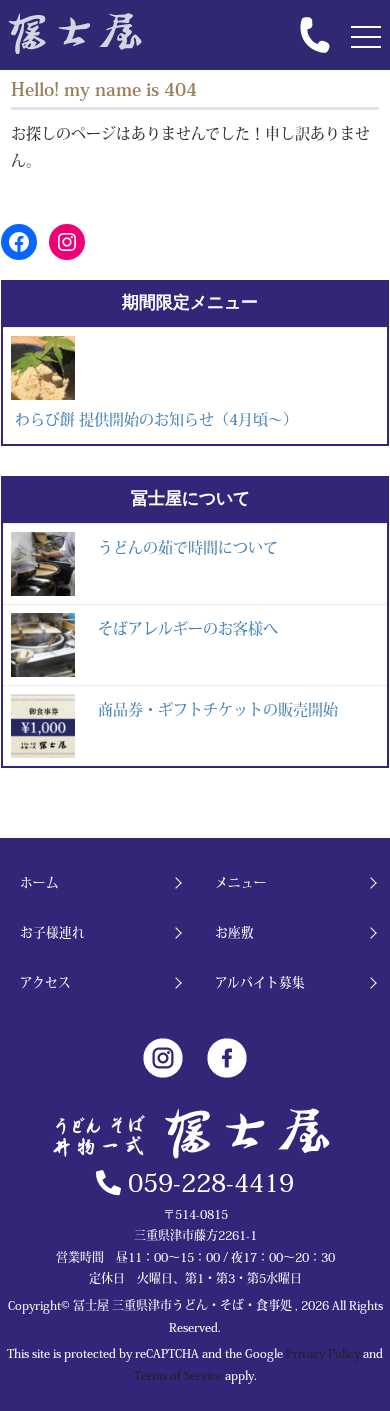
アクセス (45, 982)
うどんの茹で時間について (188, 547)
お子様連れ (52, 932)
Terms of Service (178, 1375)
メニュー (241, 882)
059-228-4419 (207, 1182)
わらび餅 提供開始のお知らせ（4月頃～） (156, 419)
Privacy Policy (323, 1353)
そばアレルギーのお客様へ (188, 628)
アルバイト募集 (260, 982)
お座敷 (234, 932)
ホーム (39, 882)
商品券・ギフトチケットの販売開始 (218, 709)
